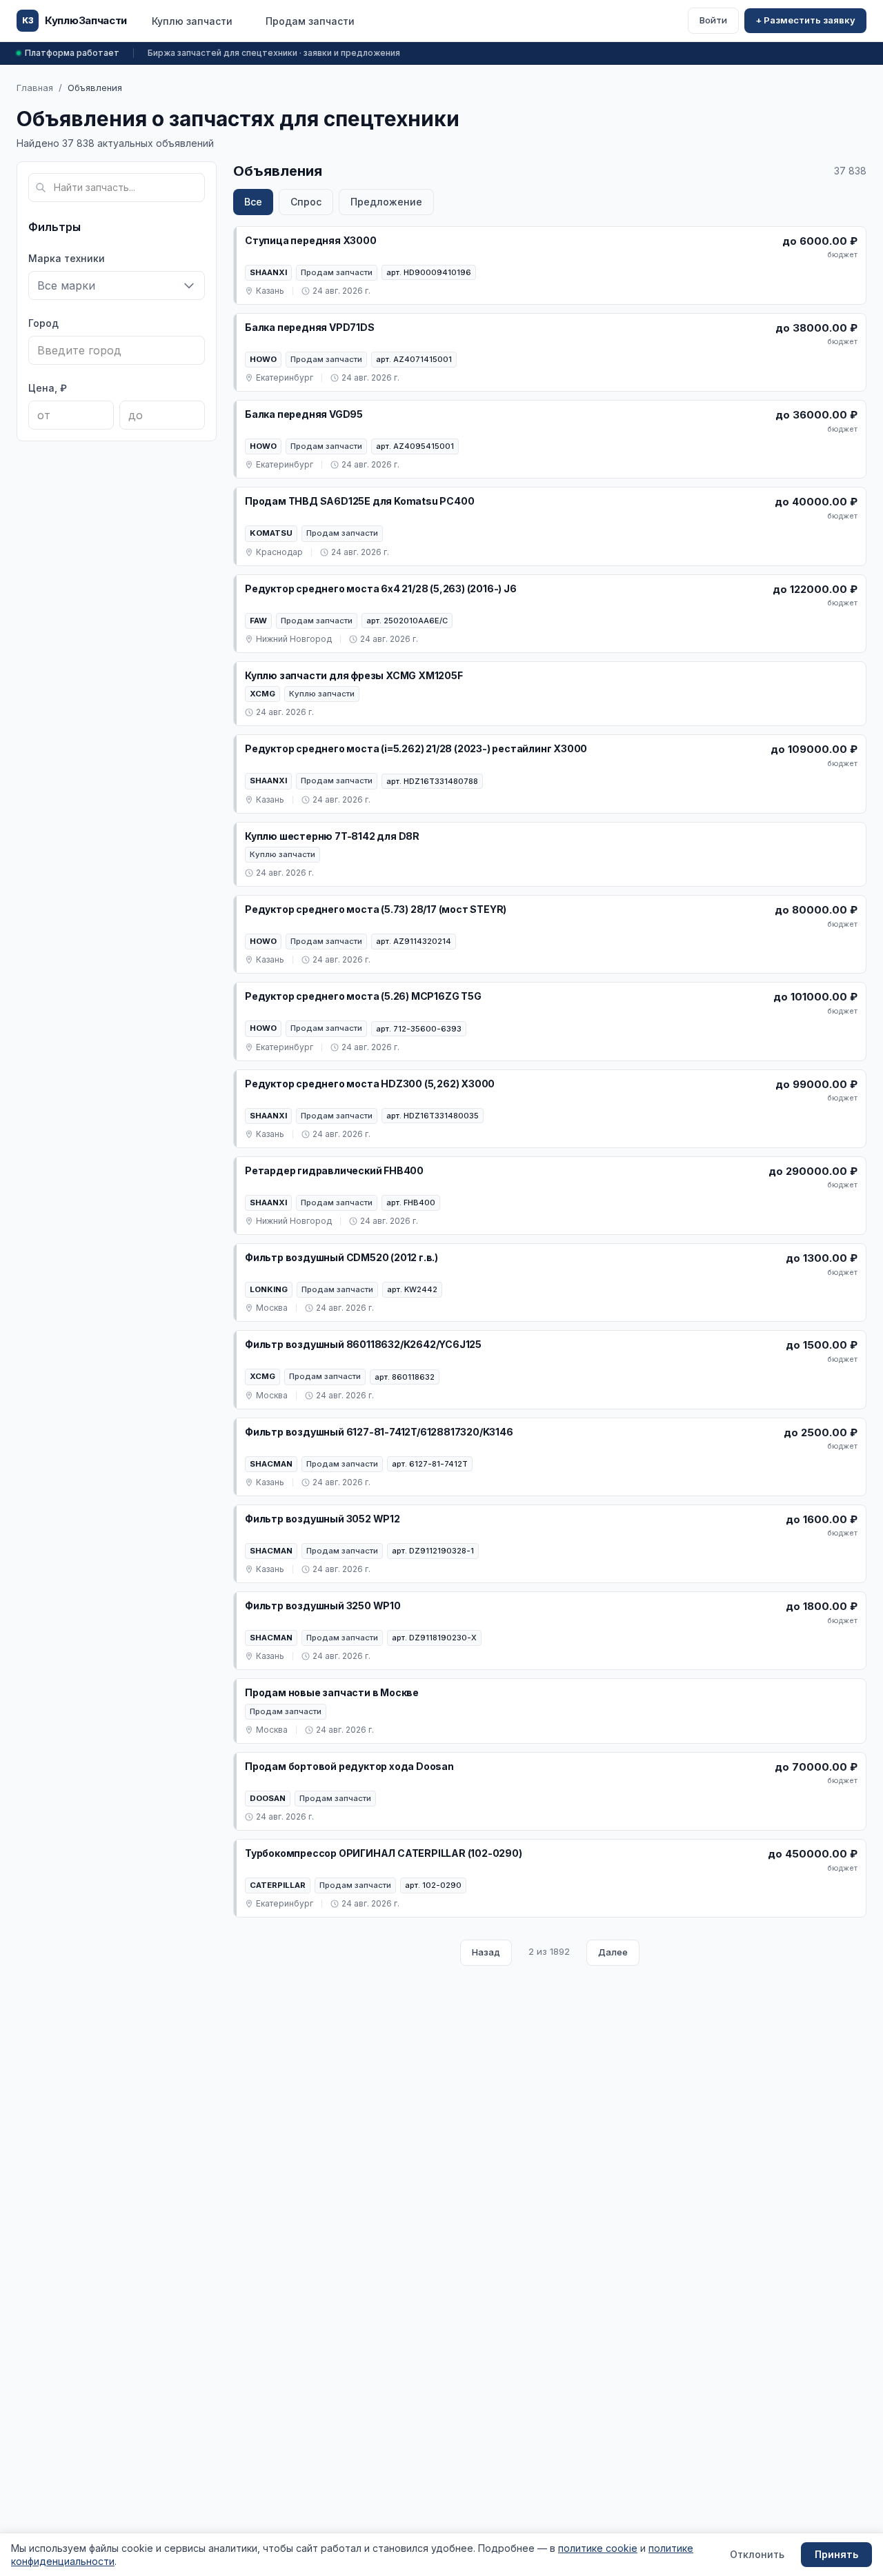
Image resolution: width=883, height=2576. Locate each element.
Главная (35, 88)
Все (253, 202)
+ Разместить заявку (805, 20)
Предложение (386, 202)
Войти (713, 20)
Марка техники (67, 258)
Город (43, 323)
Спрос (306, 202)
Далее (613, 1952)
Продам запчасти (310, 21)
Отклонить (757, 2554)
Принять (836, 2554)
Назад (486, 1952)
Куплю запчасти (192, 21)
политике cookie (598, 2548)
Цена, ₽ (48, 388)
